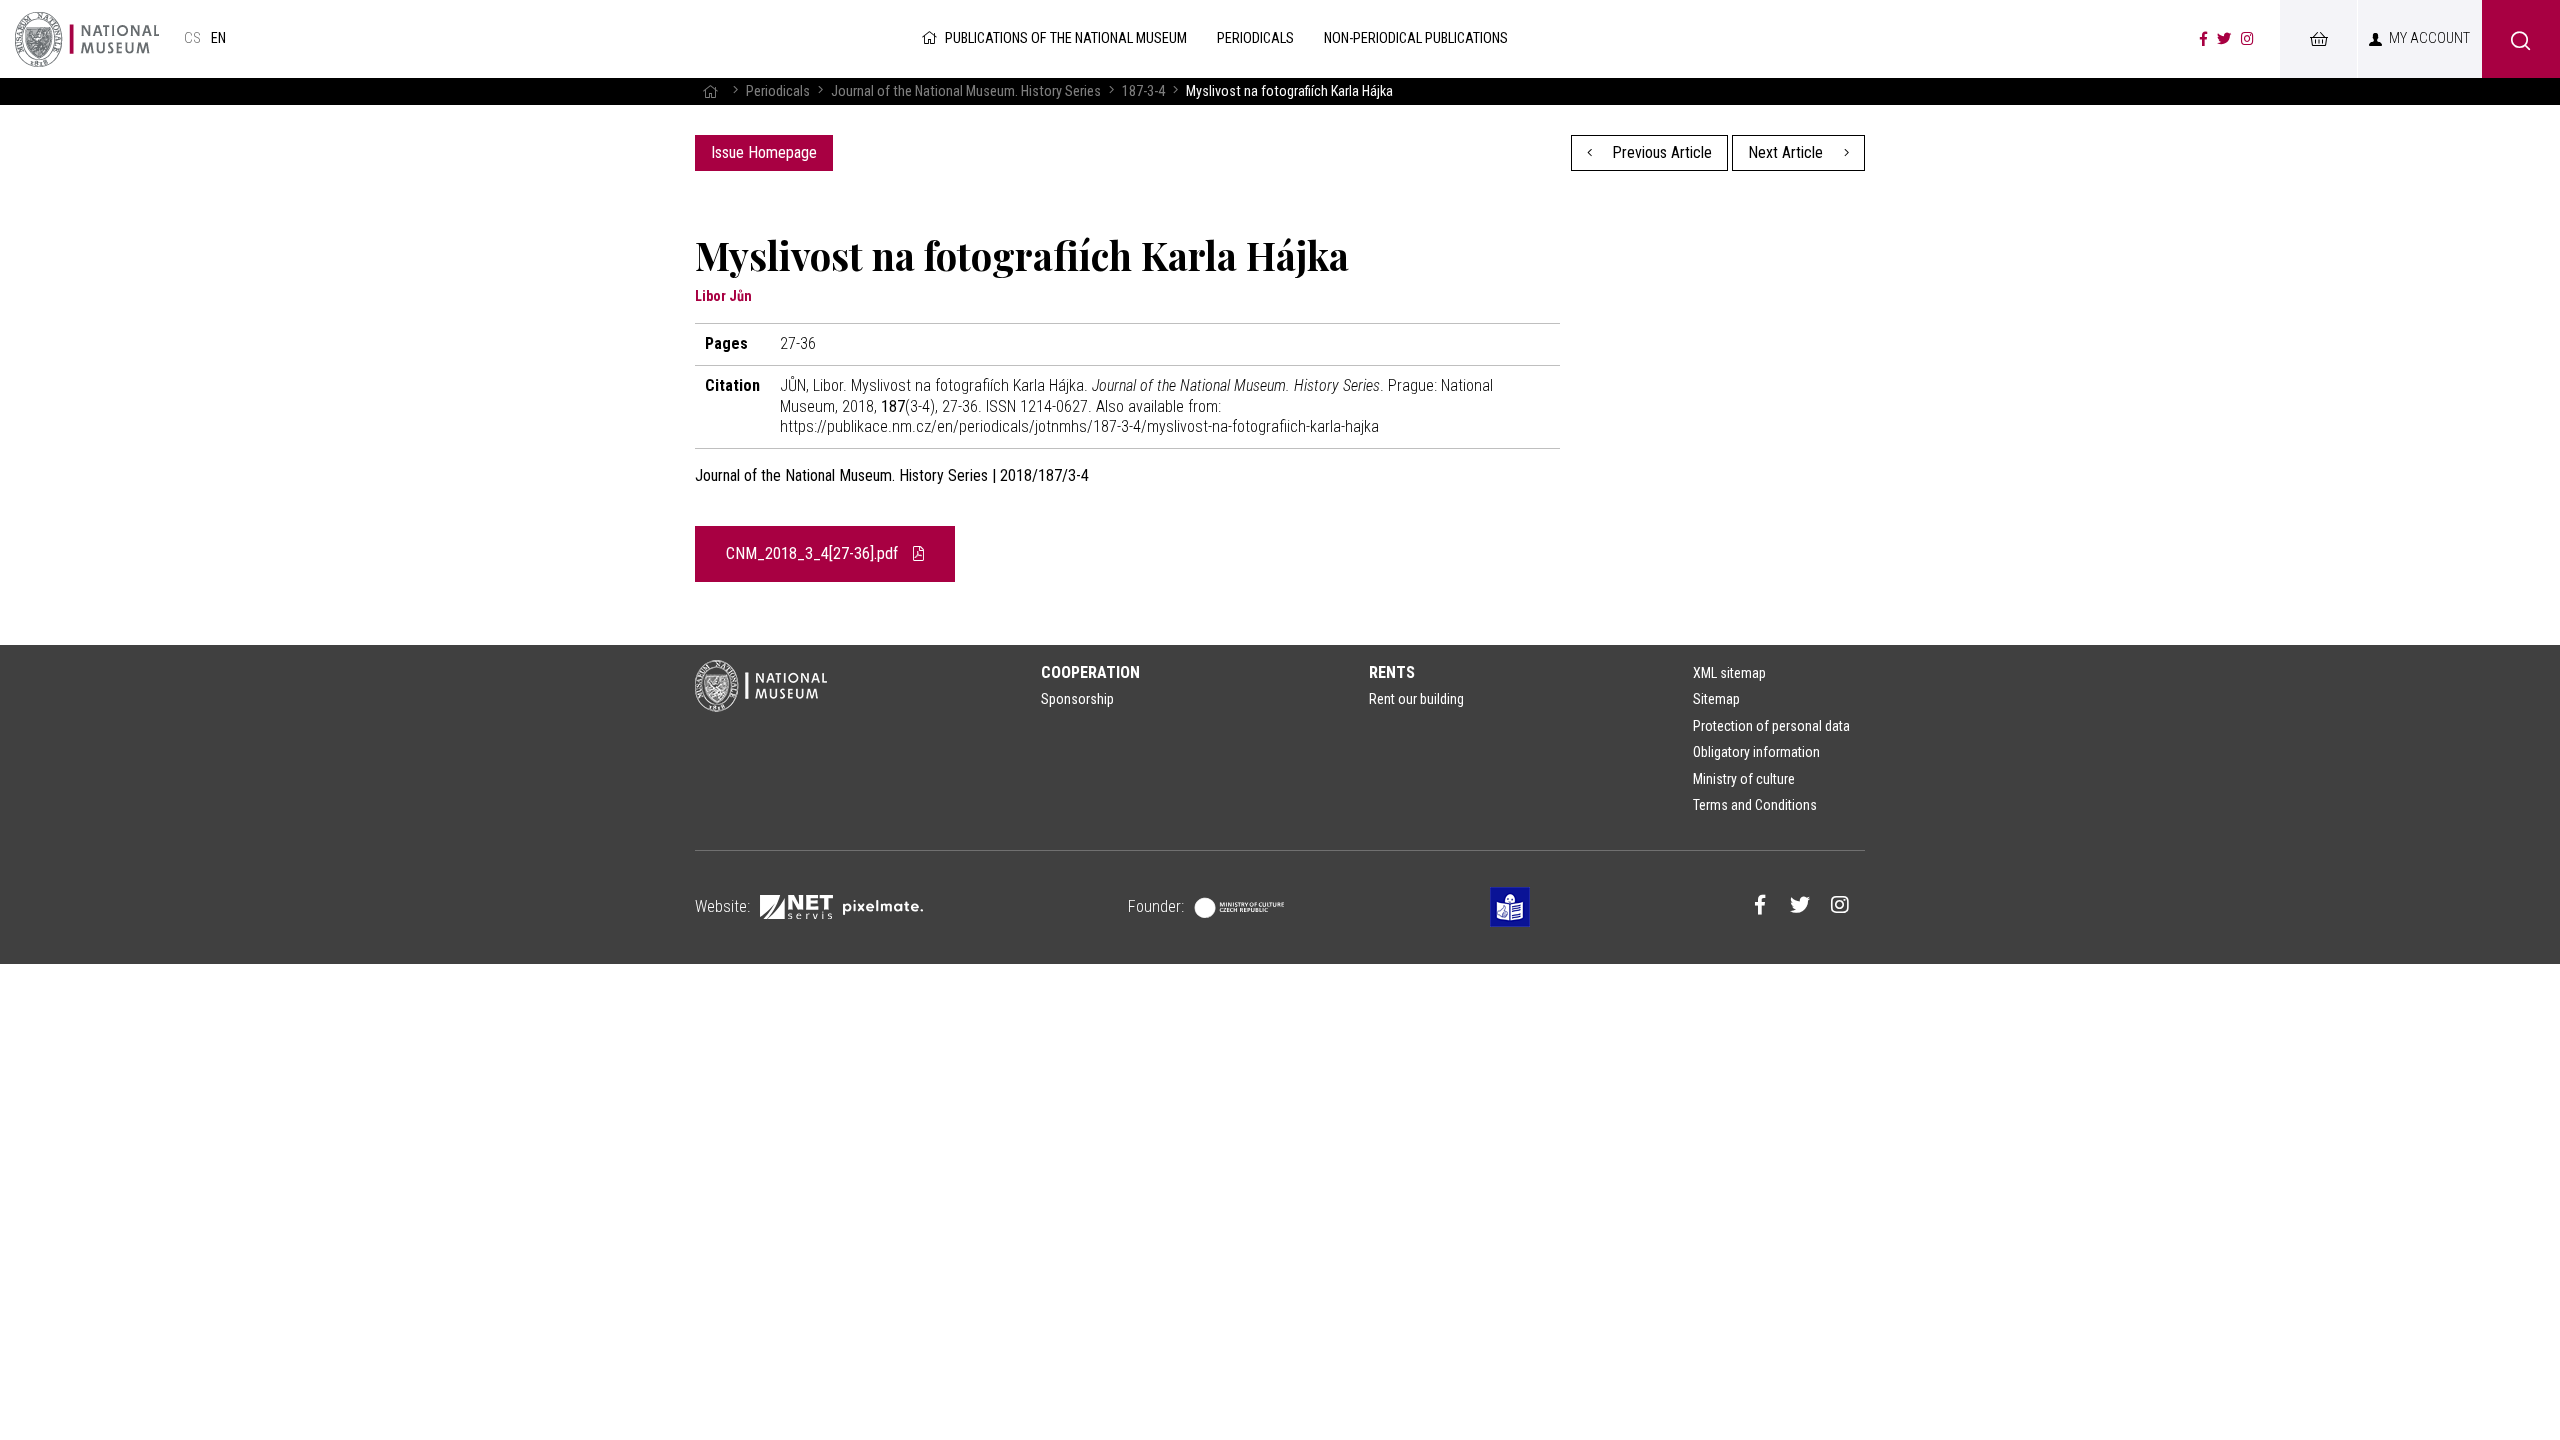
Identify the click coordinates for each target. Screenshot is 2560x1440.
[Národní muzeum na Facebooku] (2203, 39)
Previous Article (1660, 152)
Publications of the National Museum (1066, 38)
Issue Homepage (764, 152)
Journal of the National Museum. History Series (966, 91)
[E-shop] (2318, 39)
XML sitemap (1729, 673)
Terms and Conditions (1755, 805)
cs (192, 38)
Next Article (1787, 152)
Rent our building (1416, 699)
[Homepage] (710, 91)
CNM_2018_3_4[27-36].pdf (814, 553)
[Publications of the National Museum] (87, 39)
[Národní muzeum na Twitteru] (2224, 39)
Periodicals (778, 91)
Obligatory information (1756, 752)
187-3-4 (1143, 91)
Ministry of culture (1744, 779)
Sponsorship (1077, 699)
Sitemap (1716, 699)
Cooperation (1090, 672)
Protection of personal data (1771, 726)
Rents (1392, 672)
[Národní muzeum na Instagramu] (2247, 39)
